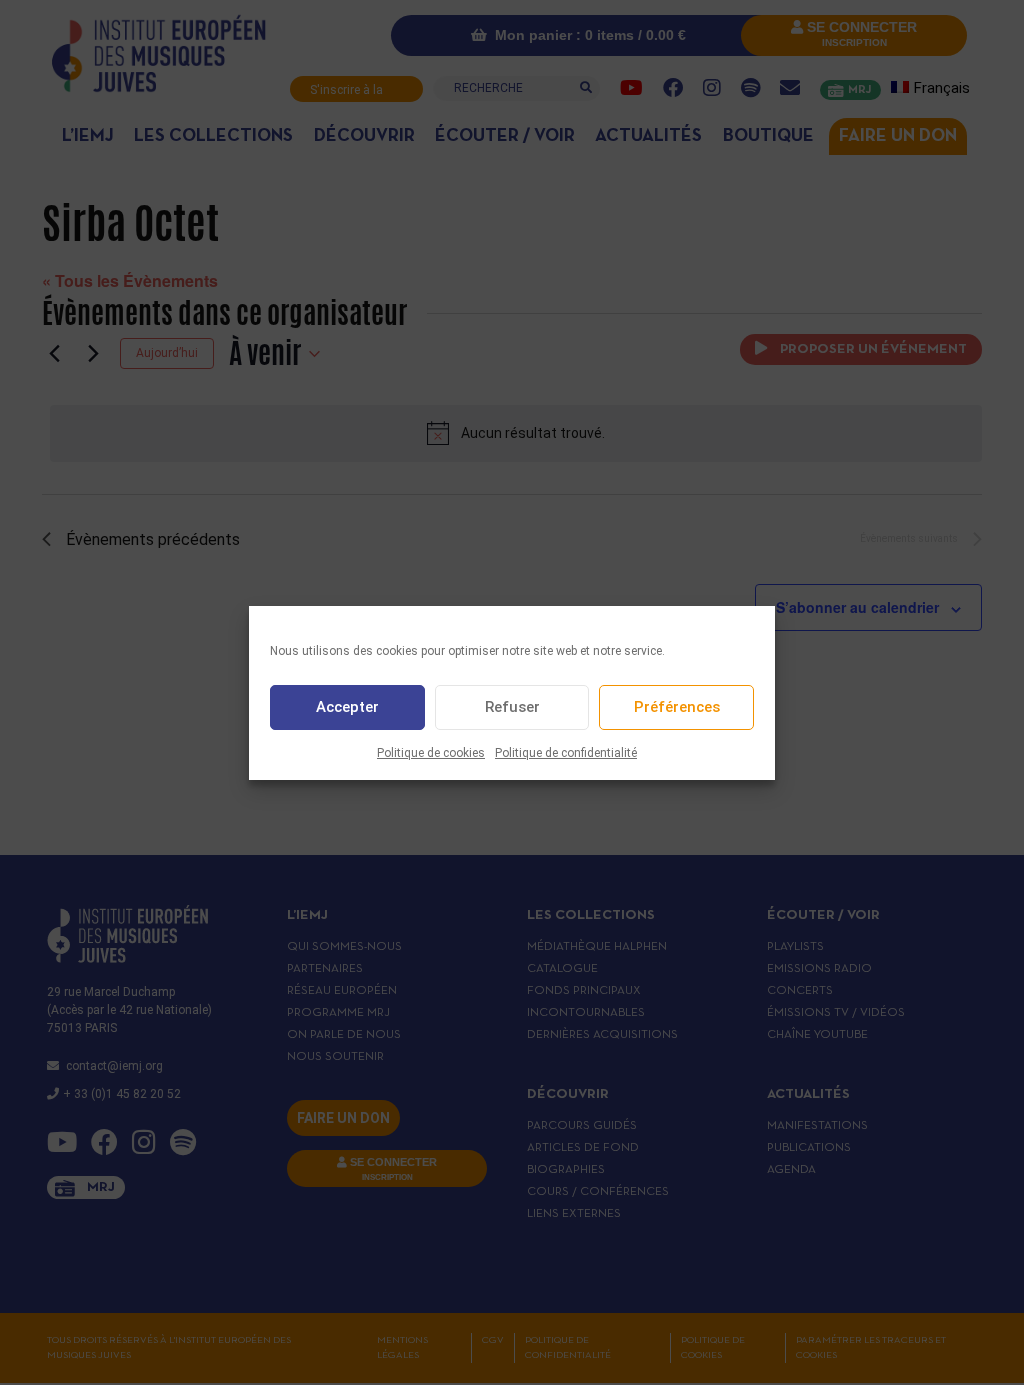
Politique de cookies (431, 753)
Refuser (512, 707)
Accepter (347, 707)
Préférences (677, 707)
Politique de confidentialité (566, 753)
